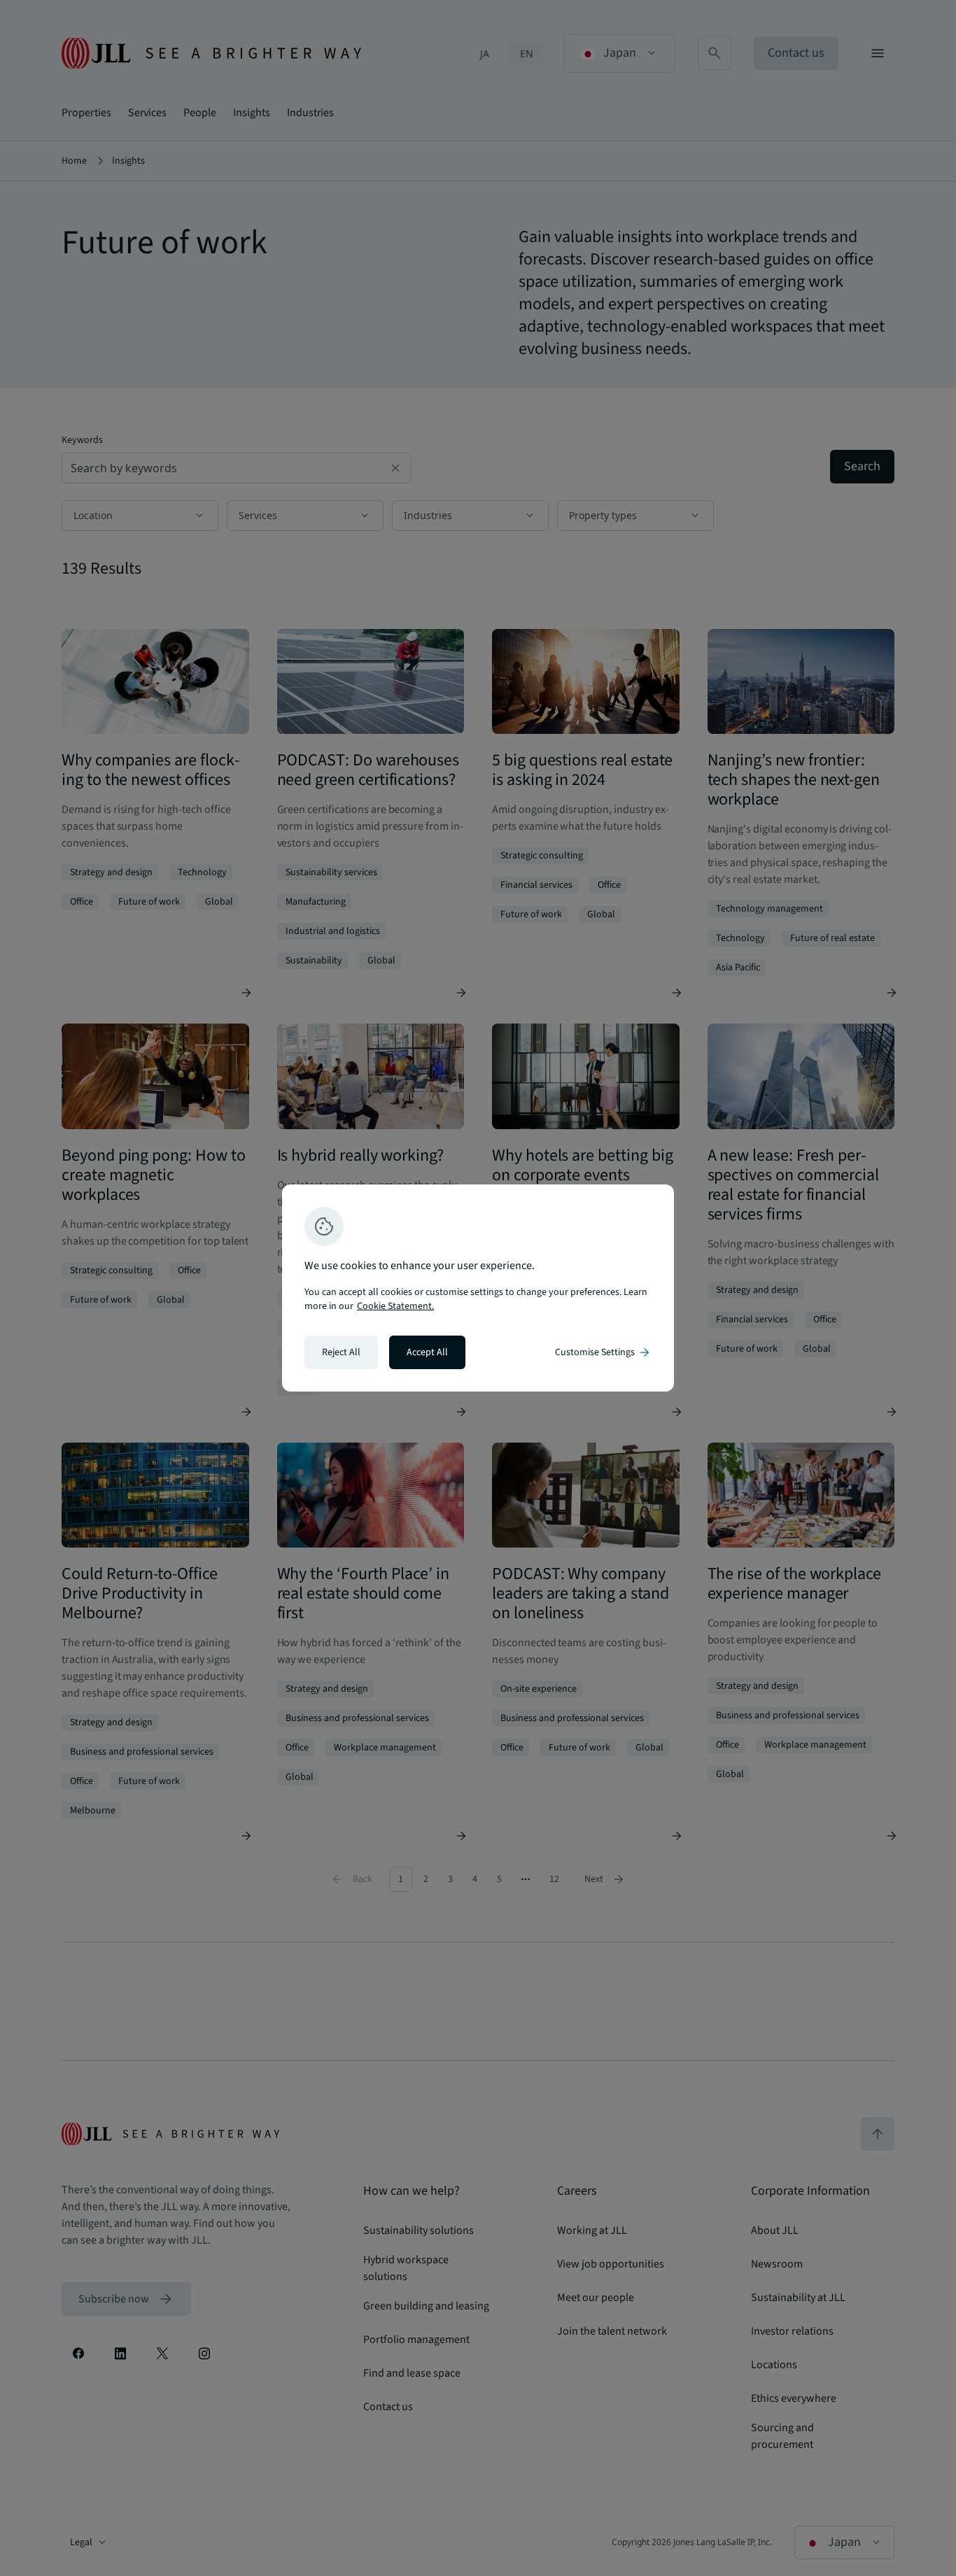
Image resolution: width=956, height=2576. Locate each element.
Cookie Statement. (395, 1306)
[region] (478, 1288)
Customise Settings (603, 1352)
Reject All (341, 1352)
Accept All (427, 1352)
